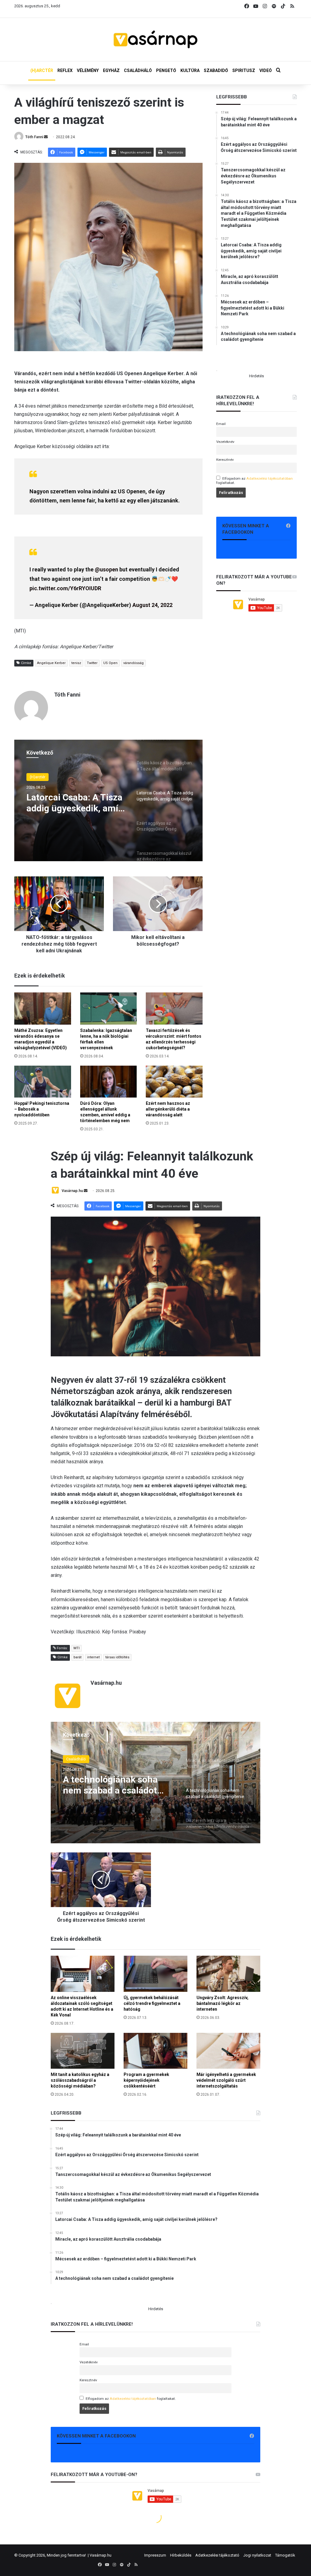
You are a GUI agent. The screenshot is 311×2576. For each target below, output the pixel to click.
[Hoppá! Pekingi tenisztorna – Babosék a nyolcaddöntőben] (43, 1082)
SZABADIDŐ (216, 70)
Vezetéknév (225, 442)
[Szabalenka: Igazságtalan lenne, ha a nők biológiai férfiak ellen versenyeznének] (109, 1008)
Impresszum (155, 2555)
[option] (108, 800)
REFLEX (65, 70)
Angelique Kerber (51, 663)
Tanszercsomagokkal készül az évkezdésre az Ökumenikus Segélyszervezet (70, 803)
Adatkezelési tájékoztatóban (270, 478)
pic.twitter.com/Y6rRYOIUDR (65, 588)
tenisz (76, 663)
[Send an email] (46, 137)
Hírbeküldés (181, 2555)
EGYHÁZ (111, 70)
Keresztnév (225, 460)
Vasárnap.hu (101, 2555)
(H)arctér (38, 777)
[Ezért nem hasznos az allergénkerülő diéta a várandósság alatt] (174, 1082)
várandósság (133, 663)
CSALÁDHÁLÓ (138, 70)
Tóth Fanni (34, 137)
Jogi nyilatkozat (257, 2555)
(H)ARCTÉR (42, 70)
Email (221, 424)
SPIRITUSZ (244, 70)
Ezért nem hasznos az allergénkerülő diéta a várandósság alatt (168, 1109)
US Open (110, 663)
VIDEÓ (266, 70)
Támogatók (285, 2555)
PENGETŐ (166, 70)
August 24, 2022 (152, 605)
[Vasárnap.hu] (155, 39)
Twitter (92, 663)
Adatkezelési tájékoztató (217, 2555)
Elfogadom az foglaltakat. (255, 481)
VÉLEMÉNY (88, 70)
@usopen (106, 569)
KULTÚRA (190, 70)
